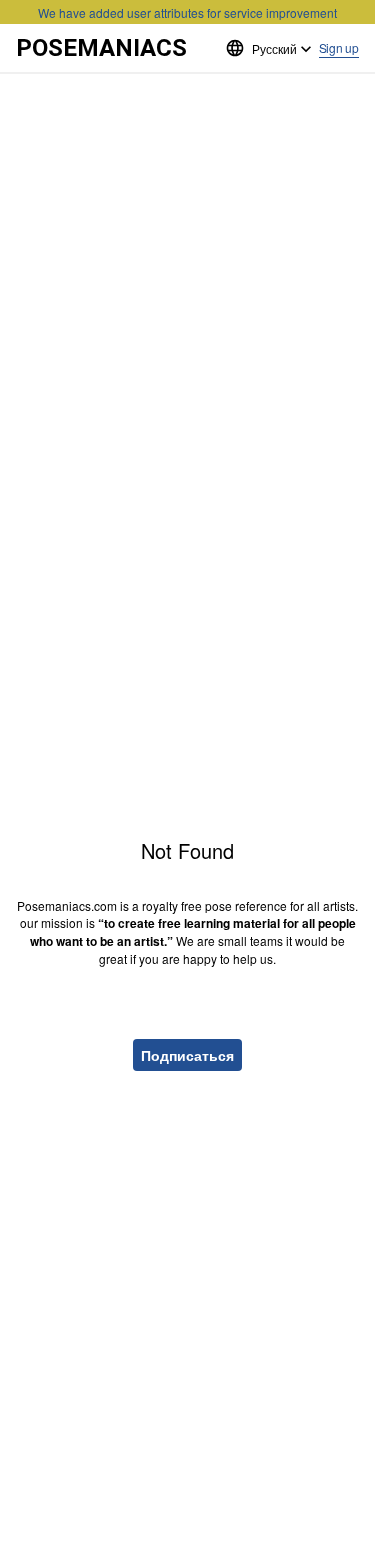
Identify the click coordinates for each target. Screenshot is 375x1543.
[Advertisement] (187, 140)
